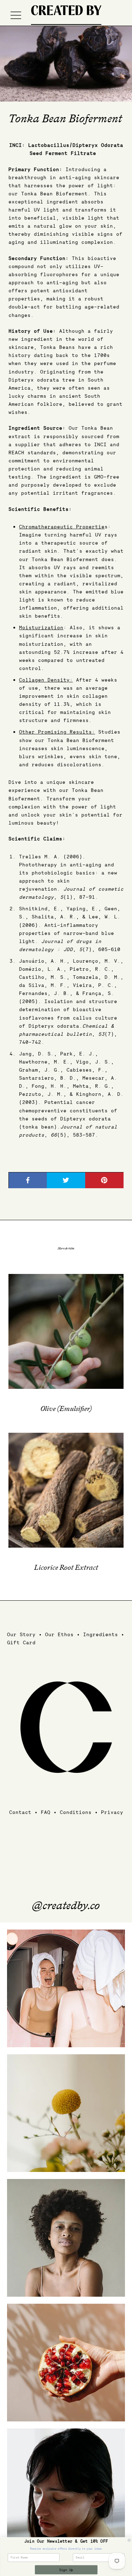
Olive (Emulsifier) (66, 1409)
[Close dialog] (129, 2540)
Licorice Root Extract (66, 1568)
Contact (20, 1812)
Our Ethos (59, 1634)
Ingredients (100, 1634)
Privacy (112, 1812)
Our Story (21, 1634)
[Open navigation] (16, 15)
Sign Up (66, 2570)
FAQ (46, 1812)
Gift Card (21, 1642)
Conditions (76, 1812)
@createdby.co (66, 1906)
